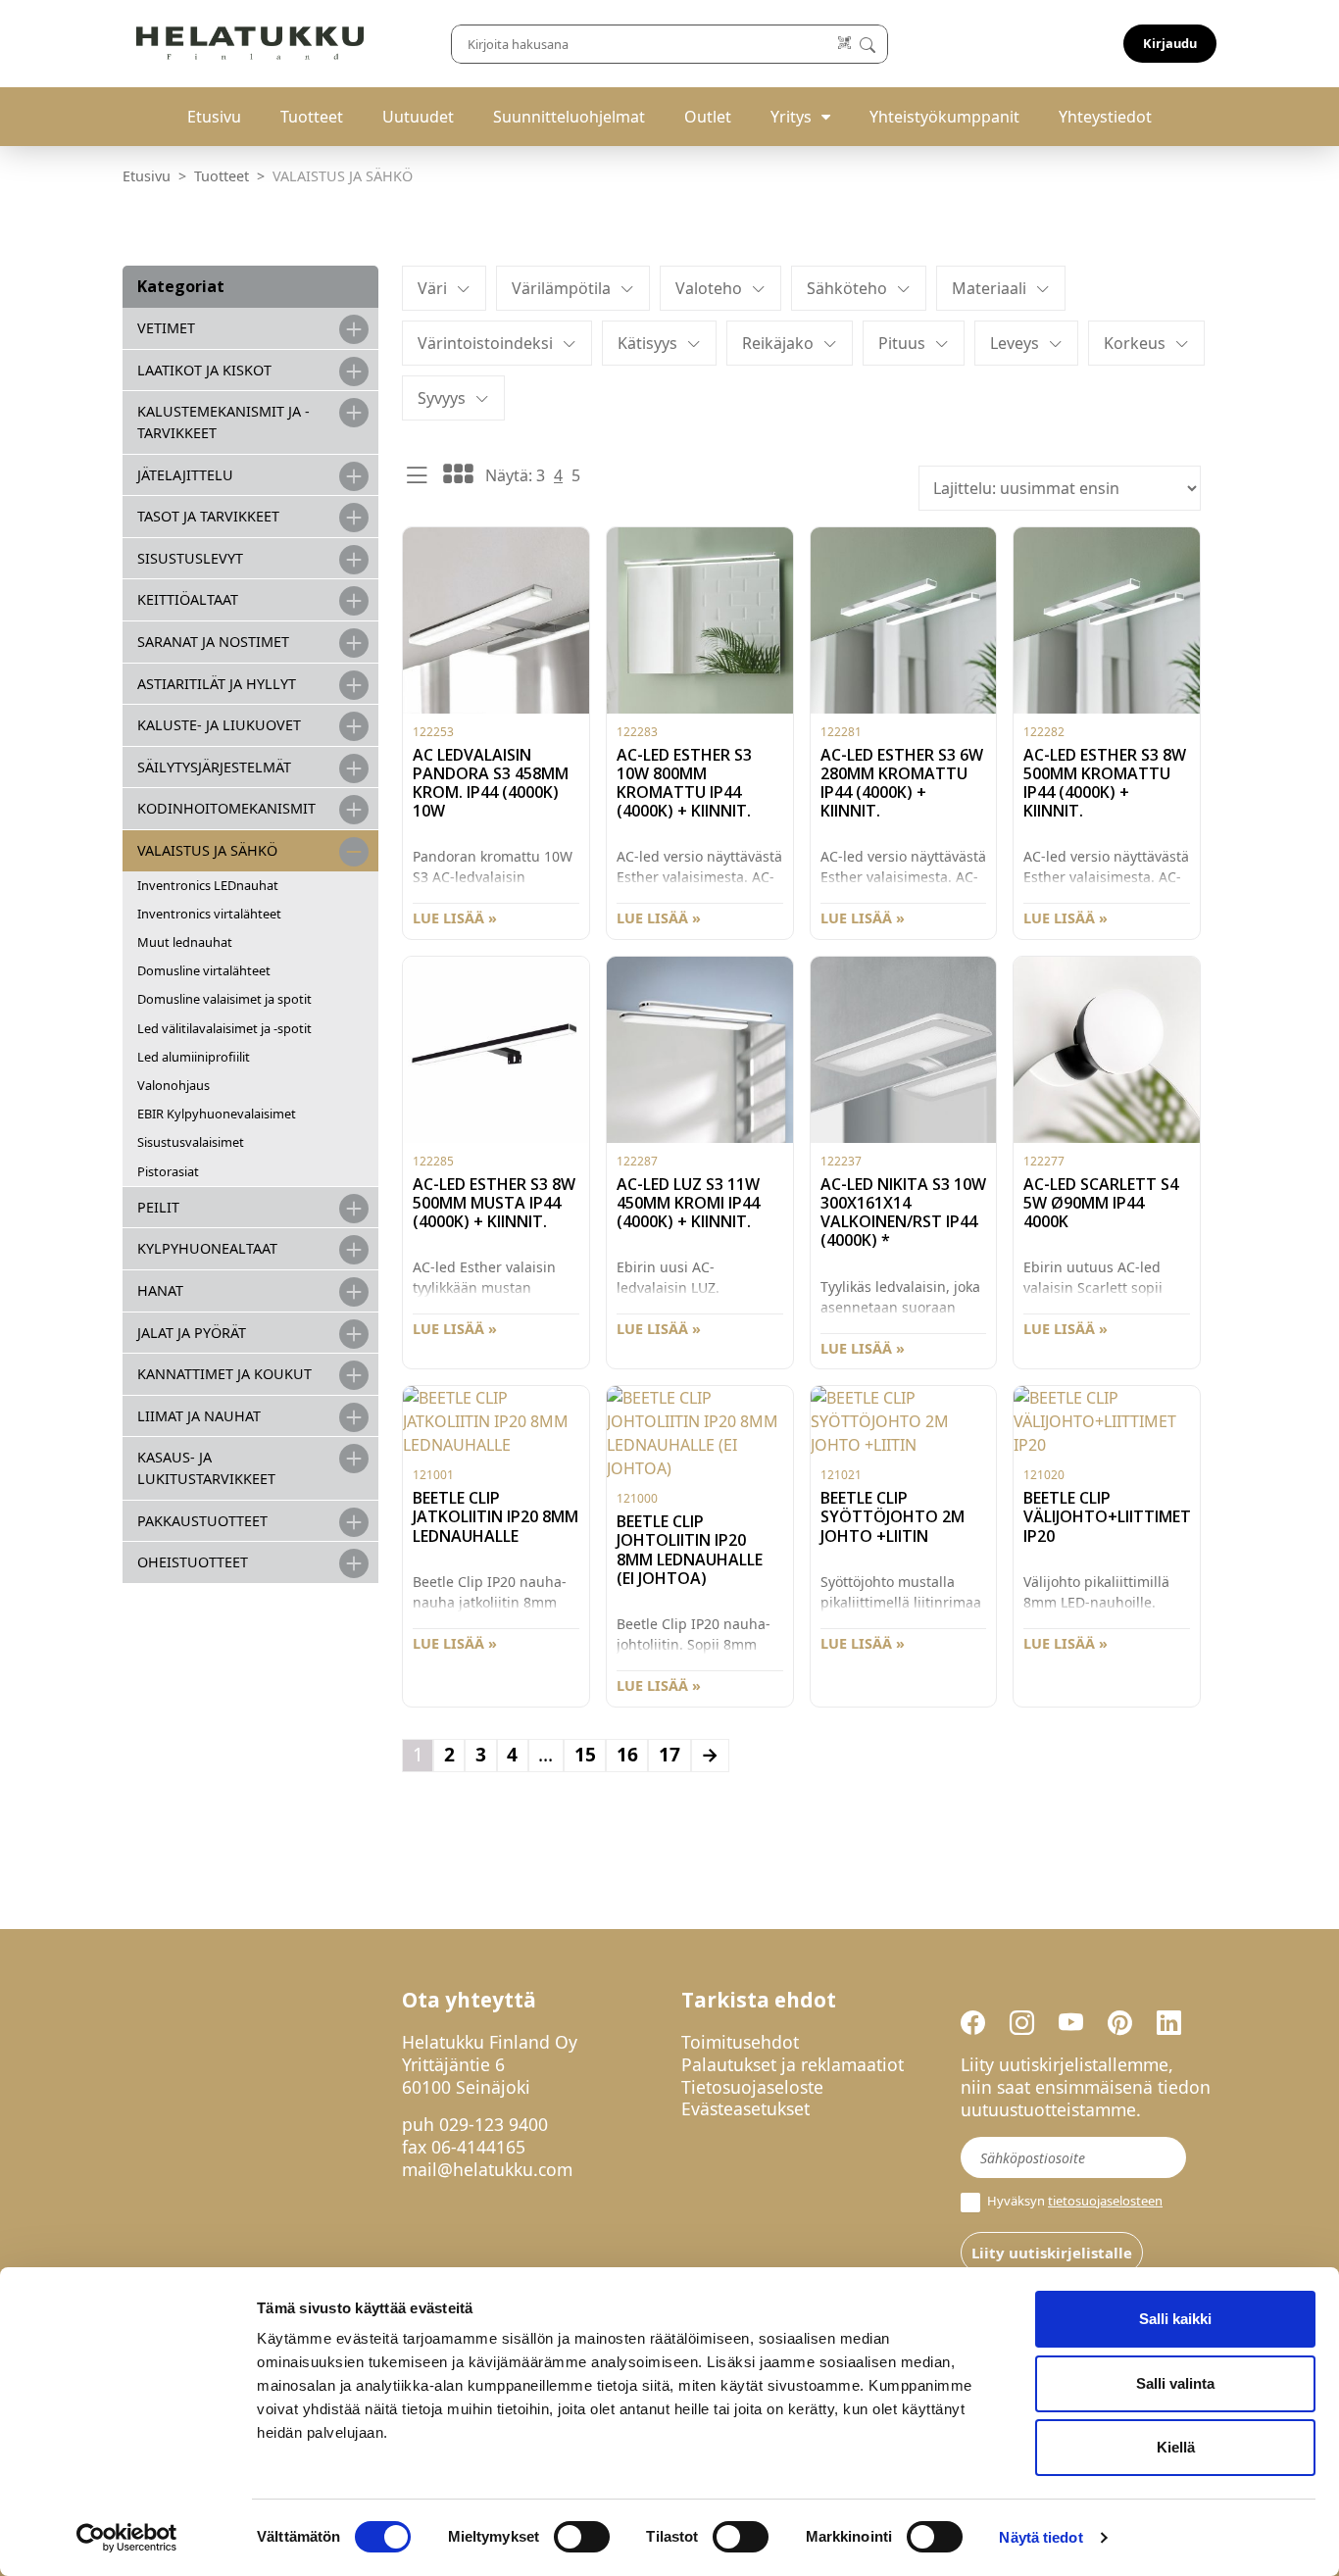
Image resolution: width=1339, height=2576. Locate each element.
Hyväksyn (1073, 2201)
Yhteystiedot (1105, 117)
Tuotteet (312, 117)
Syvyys (442, 398)
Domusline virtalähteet (204, 970)
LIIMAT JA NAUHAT (199, 1416)
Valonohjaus (174, 1085)
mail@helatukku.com (487, 2169)
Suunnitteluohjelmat (569, 117)
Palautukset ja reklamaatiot (793, 2064)
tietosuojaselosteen (1105, 2201)
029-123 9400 (494, 2124)
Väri (432, 288)
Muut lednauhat (185, 942)
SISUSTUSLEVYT (190, 558)
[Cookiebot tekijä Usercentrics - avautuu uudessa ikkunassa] (127, 2538)
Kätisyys (647, 343)
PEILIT (158, 1207)
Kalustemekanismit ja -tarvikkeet (223, 422)
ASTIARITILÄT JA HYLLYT (217, 684)
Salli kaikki (1175, 2319)
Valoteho (709, 288)
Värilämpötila (561, 288)
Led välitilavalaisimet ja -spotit (224, 1028)
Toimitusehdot (740, 2042)
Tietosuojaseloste (752, 2087)
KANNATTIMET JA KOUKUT (224, 1374)
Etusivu (214, 117)
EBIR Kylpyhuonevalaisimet (217, 1114)
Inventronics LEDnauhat (208, 885)
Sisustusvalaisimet (191, 1142)
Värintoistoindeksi (485, 343)
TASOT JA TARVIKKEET (208, 516)
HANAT (160, 1290)
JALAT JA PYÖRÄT (192, 1333)
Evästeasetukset (745, 2108)
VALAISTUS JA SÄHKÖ (207, 850)
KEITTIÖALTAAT (188, 599)
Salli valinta (1175, 2383)
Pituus (902, 343)
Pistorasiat (168, 1171)
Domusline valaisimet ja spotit (224, 999)
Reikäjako (778, 343)
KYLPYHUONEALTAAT (207, 1248)
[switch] (582, 2537)
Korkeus (1135, 343)
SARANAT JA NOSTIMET (213, 642)
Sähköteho (847, 288)
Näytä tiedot (1041, 2537)
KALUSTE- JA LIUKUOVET (219, 725)
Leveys (1015, 343)
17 (669, 1754)
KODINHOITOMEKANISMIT (226, 808)
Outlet (708, 117)
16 (627, 1754)
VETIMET (166, 328)
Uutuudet (418, 117)
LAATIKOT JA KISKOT (204, 370)
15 (585, 1754)
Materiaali (989, 288)
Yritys (791, 117)
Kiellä (1176, 2447)
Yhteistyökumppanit (944, 117)
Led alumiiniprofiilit (194, 1057)
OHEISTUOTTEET (193, 1562)
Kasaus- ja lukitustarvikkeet (206, 1468)
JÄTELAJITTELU (185, 475)
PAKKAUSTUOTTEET (202, 1521)
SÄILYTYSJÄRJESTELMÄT (214, 767)
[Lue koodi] (845, 44)
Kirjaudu (1170, 43)
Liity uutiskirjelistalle (1052, 2253)
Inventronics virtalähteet (209, 914)
